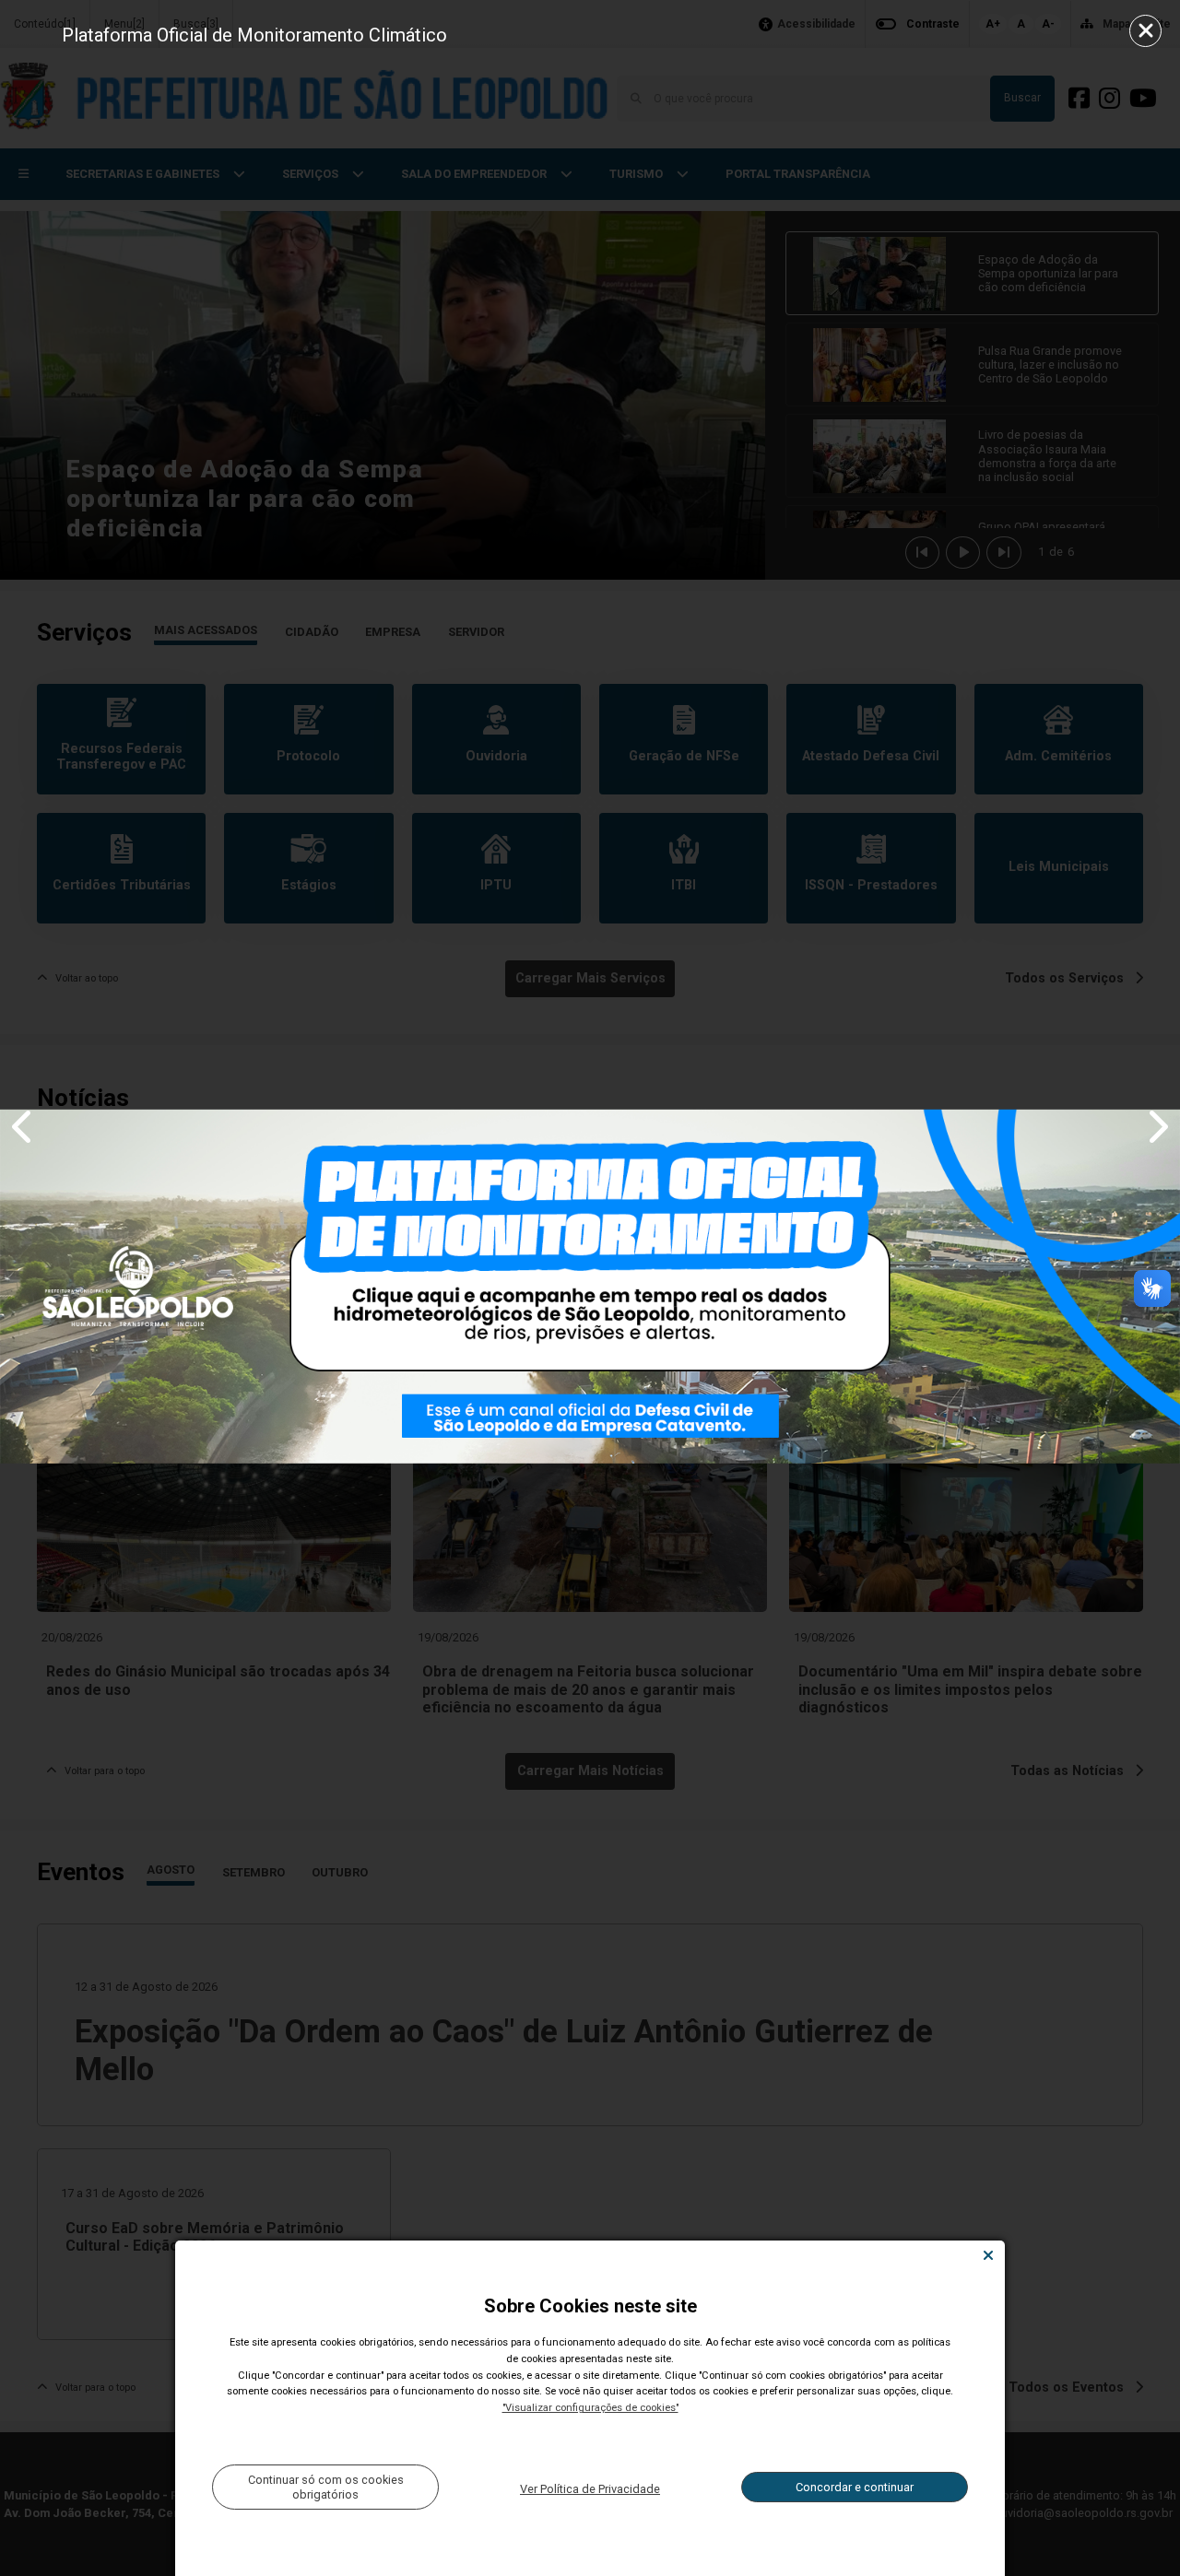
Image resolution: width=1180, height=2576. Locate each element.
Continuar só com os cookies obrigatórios (326, 2487)
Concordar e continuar (855, 2487)
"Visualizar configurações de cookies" (590, 2408)
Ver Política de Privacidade (590, 2489)
